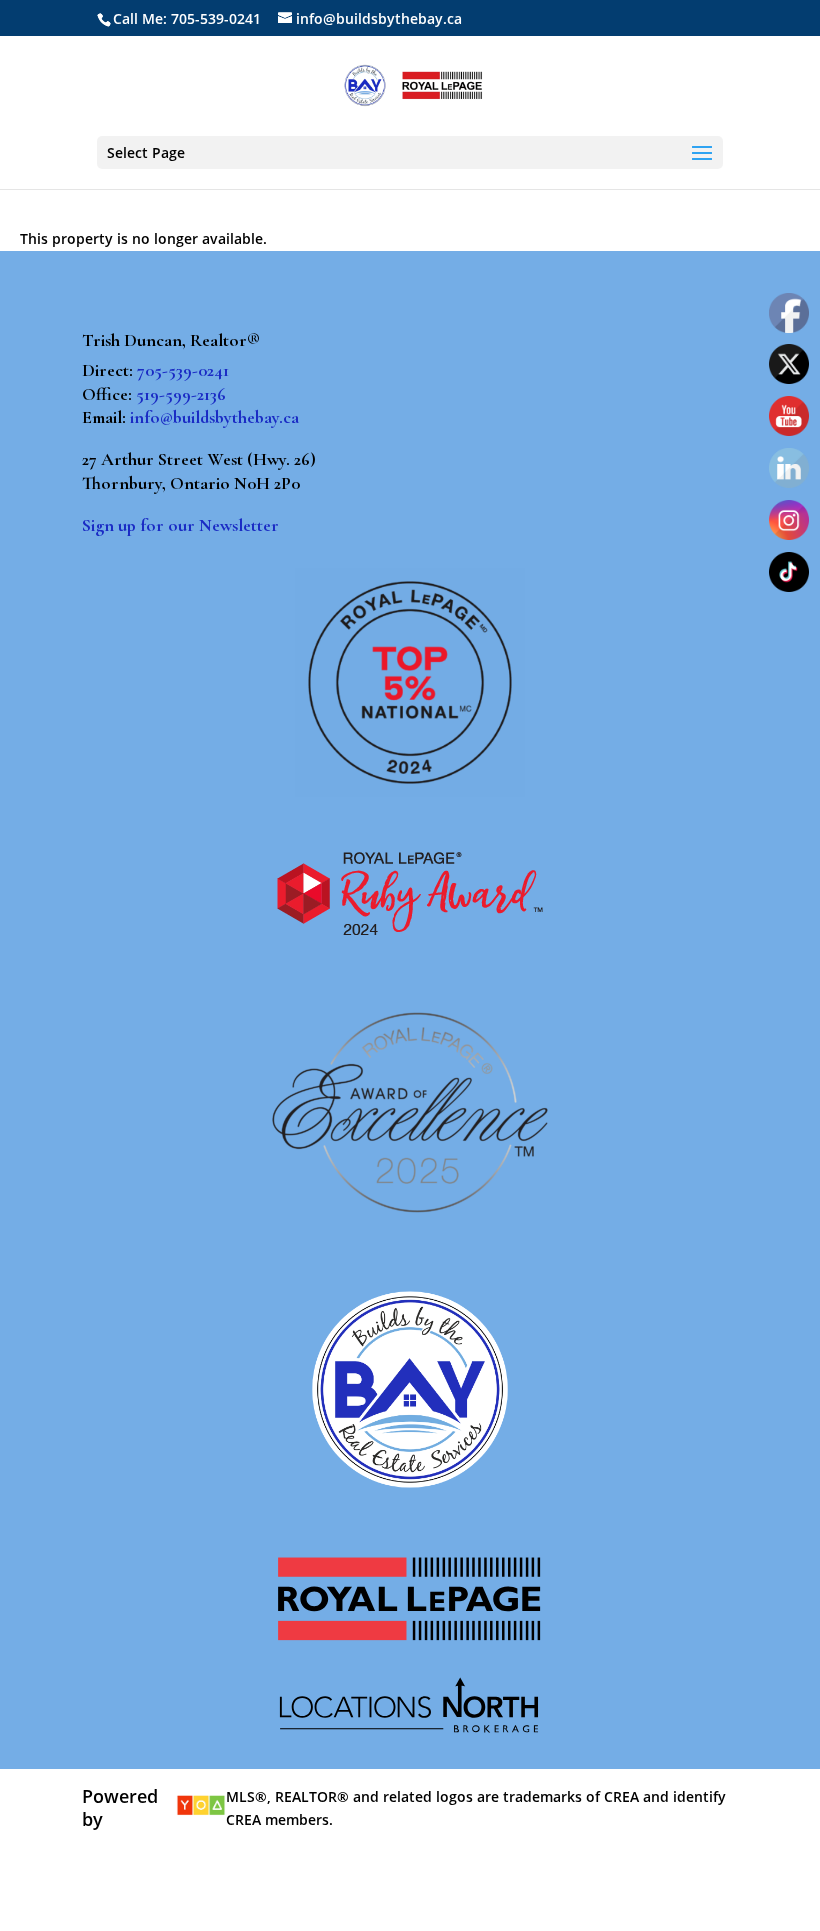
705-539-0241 (183, 370)
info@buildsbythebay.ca (214, 417)
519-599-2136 (181, 394)
